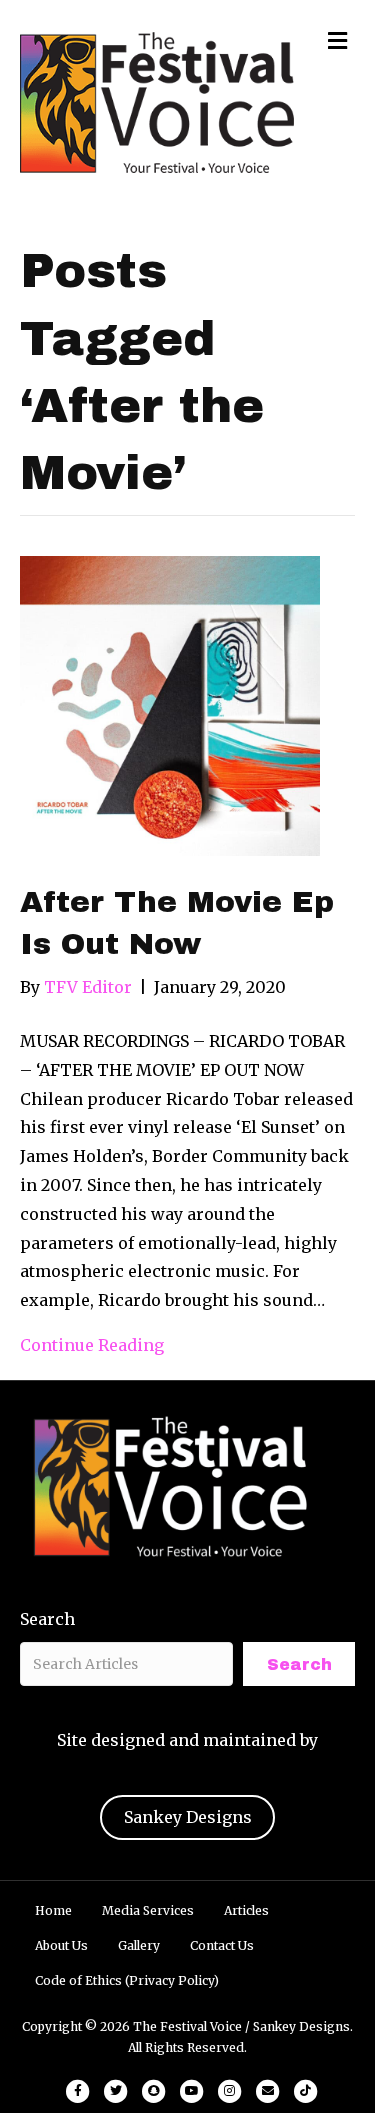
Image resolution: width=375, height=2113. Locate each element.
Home (53, 1910)
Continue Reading (92, 1345)
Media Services (148, 1910)
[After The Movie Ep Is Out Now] (170, 705)
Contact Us (222, 1945)
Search (47, 1619)
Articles (246, 1910)
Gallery (139, 1945)
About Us (61, 1945)
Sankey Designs (188, 1817)
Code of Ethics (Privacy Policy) (127, 1980)
